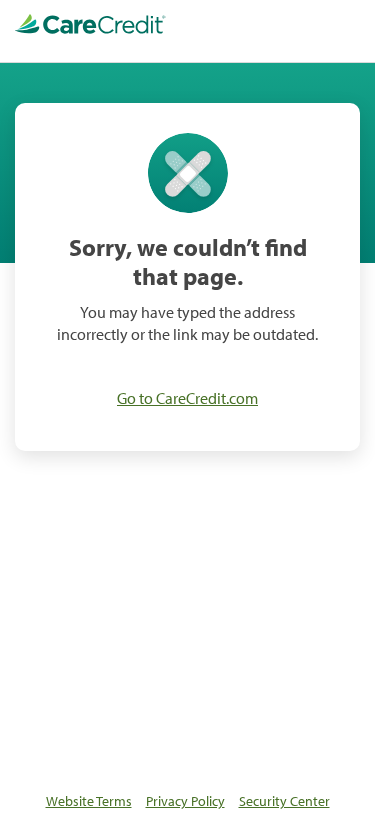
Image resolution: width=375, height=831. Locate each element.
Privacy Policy (185, 801)
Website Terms (89, 801)
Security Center (284, 801)
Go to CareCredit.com (187, 398)
